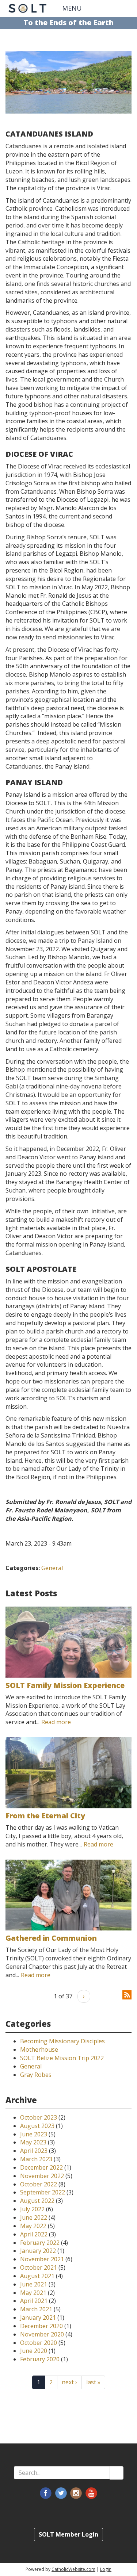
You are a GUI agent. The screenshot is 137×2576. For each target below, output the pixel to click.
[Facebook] (46, 2493)
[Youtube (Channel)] (91, 2493)
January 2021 (38, 2317)
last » (93, 2382)
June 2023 (34, 2134)
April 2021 (34, 2301)
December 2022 (41, 2167)
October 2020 (39, 2343)
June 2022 (34, 2217)
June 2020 (34, 2351)
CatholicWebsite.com (73, 2569)
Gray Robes (36, 2075)
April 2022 (34, 2234)
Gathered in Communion (51, 1938)
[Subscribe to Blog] (127, 1994)
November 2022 (42, 2176)
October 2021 (39, 2267)
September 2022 (43, 2192)
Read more (56, 1722)
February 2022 (40, 2243)
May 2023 (33, 2142)
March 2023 (36, 2159)
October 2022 (39, 2184)
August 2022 (37, 2201)
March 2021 (36, 2309)
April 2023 (34, 2151)
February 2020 (40, 2359)
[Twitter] (61, 2493)
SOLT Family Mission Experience (65, 1685)
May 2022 (33, 2226)
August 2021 (37, 2276)
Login (106, 2569)
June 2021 (34, 2284)
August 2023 (37, 2126)
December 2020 (41, 2326)
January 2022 (38, 2251)
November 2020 (42, 2334)
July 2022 (32, 2209)
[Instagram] (76, 2493)
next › (69, 2382)
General (52, 1568)
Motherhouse (39, 2049)
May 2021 (33, 2293)
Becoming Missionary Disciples (62, 2041)
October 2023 (39, 2117)
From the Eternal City (45, 1816)
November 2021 (42, 2259)
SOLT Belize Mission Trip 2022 (62, 2058)
